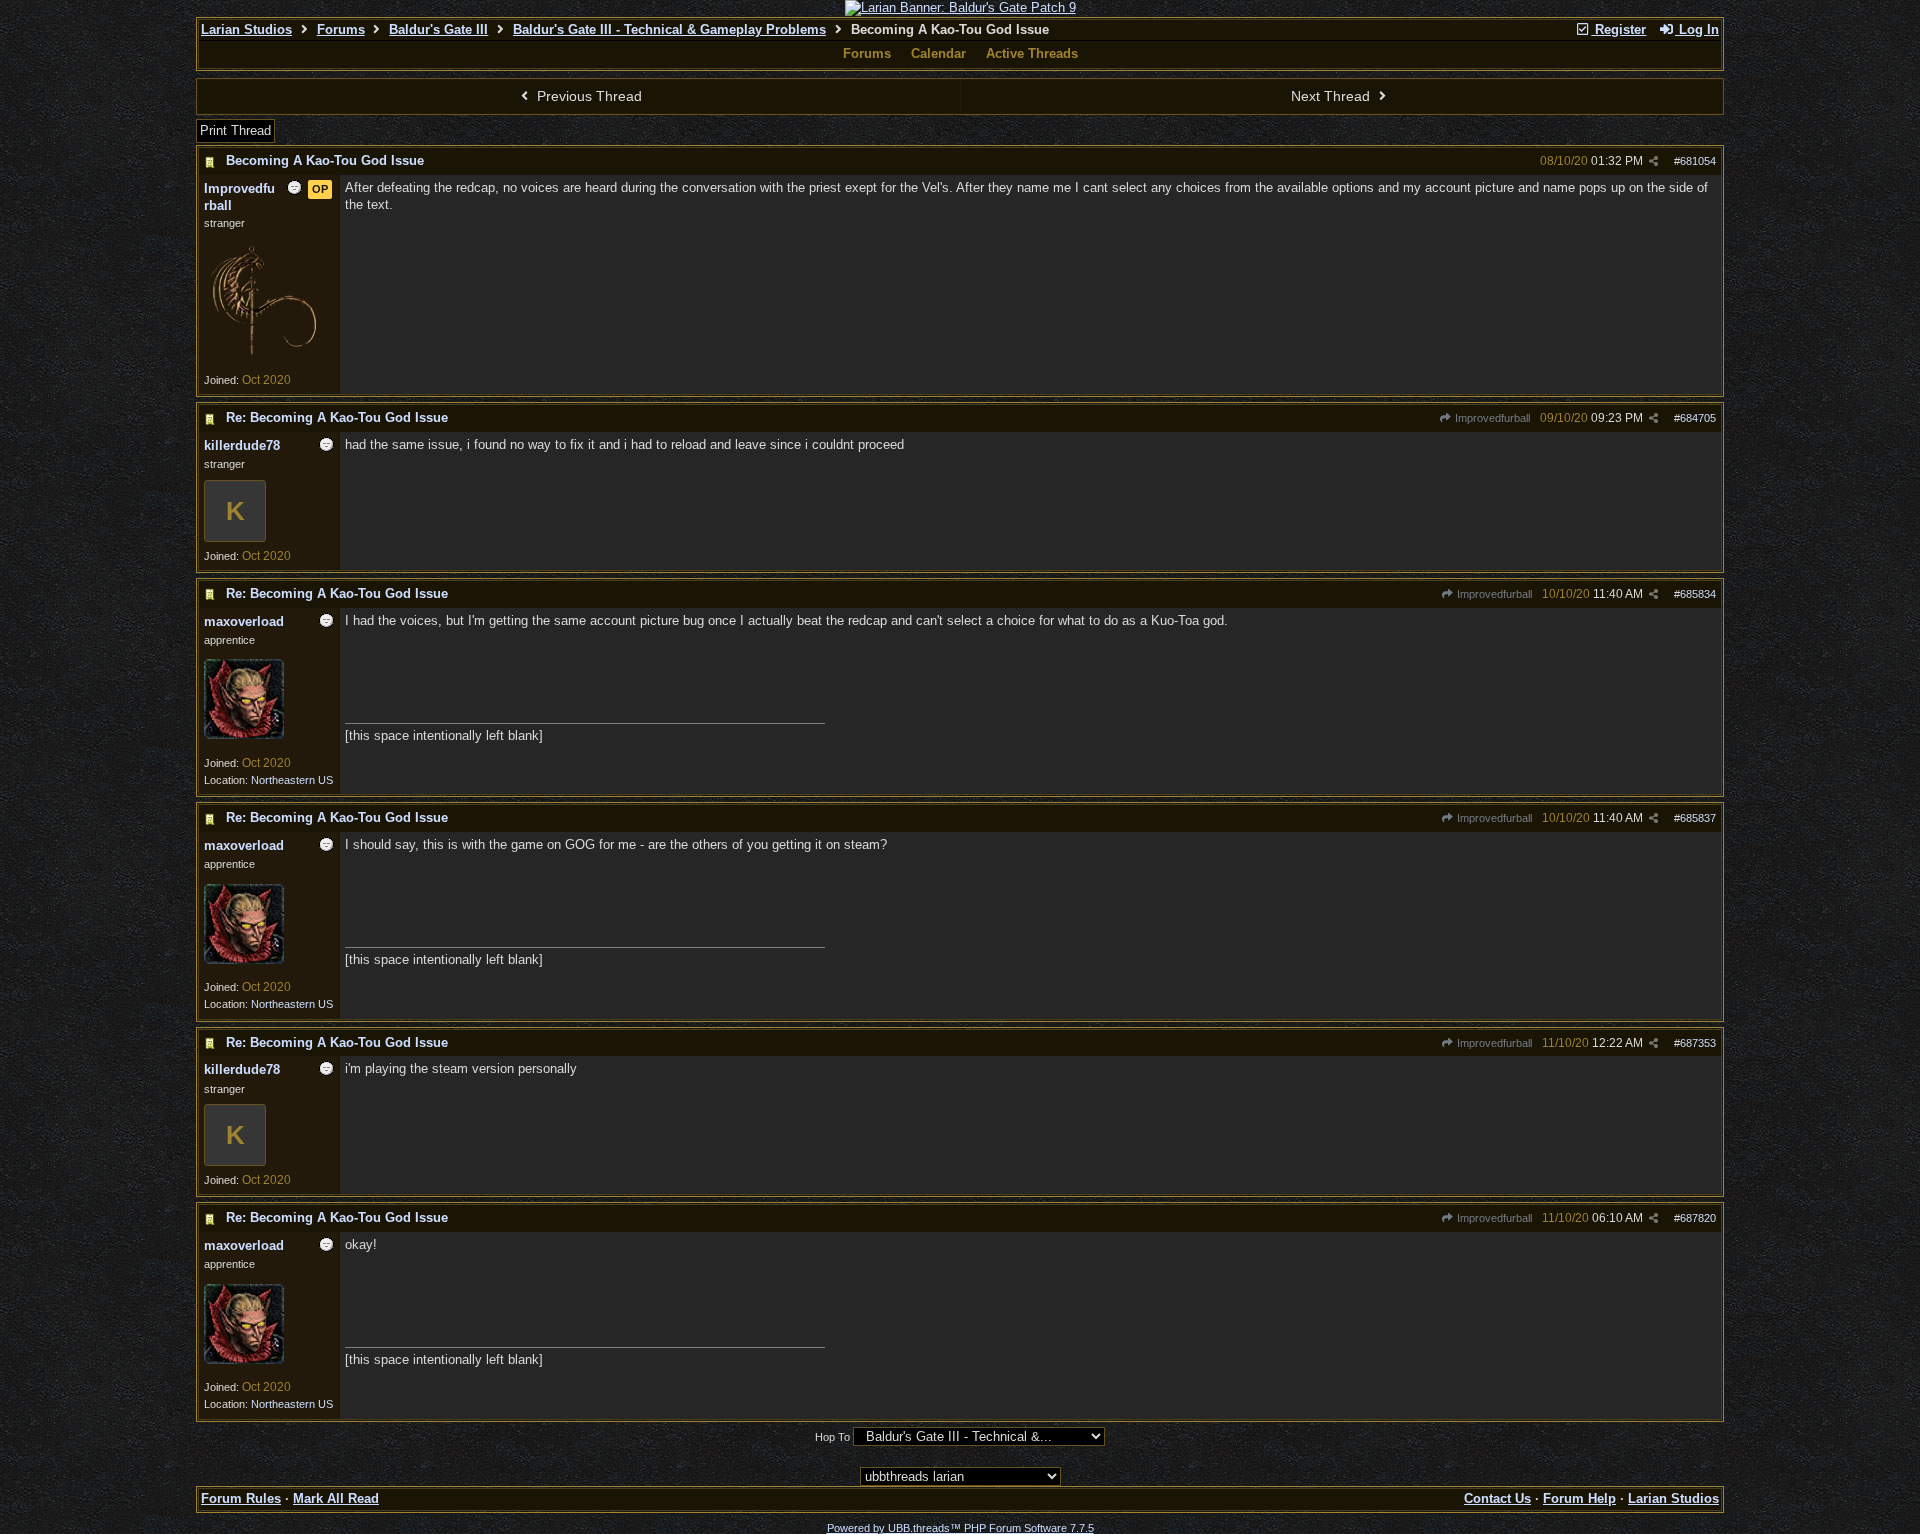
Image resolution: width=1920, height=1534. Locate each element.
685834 (1698, 594)
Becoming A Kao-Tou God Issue (325, 160)
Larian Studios (246, 29)
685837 (1698, 818)
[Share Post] (1653, 161)
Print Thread (235, 130)
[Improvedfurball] (264, 358)
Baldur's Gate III (438, 29)
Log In (1697, 29)
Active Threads (1032, 53)
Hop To (832, 1437)
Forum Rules (241, 1498)
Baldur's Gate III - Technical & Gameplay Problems (669, 29)
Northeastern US (292, 780)
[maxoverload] (244, 735)
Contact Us (1497, 1498)
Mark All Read (336, 1498)
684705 (1698, 418)
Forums (341, 29)
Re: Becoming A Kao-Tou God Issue (337, 417)
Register (1618, 29)
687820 (1698, 1218)
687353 (1698, 1043)
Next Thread (1332, 96)
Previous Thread (587, 96)
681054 (1698, 161)
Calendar (938, 53)
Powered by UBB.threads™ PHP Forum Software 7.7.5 (960, 1528)
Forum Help (1579, 1498)
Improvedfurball (1491, 418)
